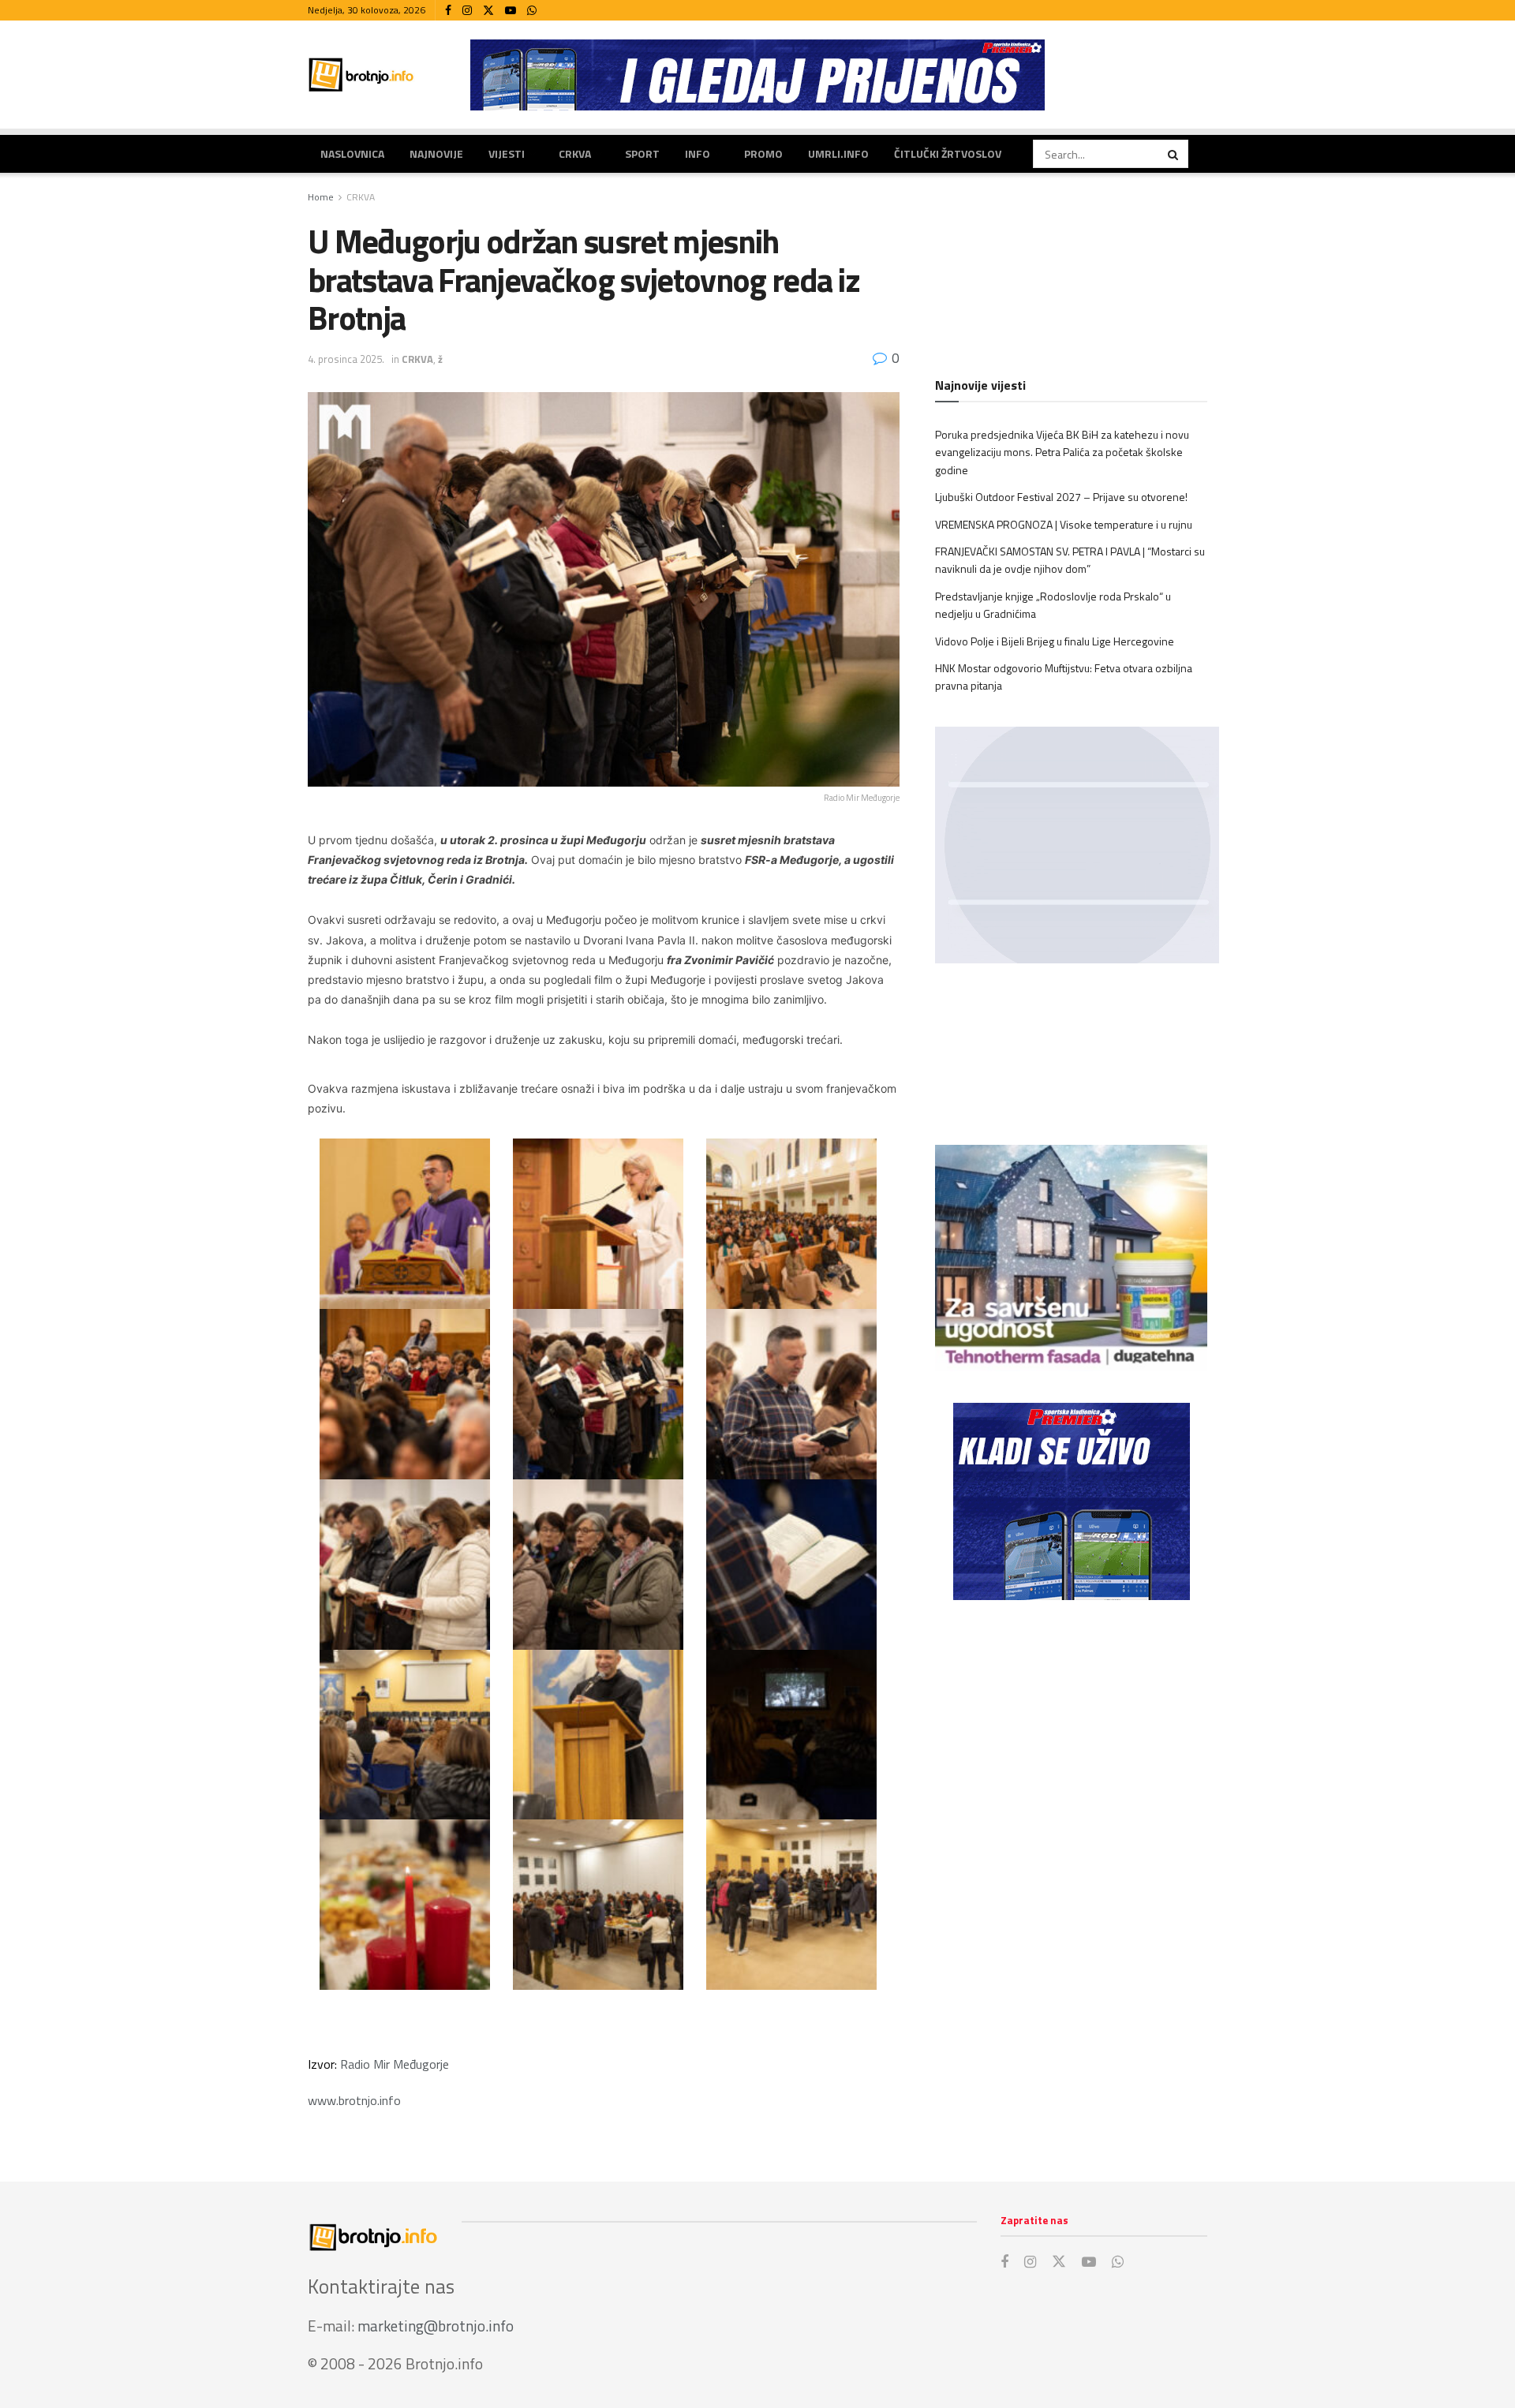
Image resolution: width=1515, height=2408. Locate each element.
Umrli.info (838, 153)
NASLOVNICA (352, 153)
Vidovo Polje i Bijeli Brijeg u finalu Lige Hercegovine (1055, 641)
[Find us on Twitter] (488, 11)
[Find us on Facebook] (448, 11)
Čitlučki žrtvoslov (948, 153)
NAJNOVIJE (436, 153)
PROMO (763, 153)
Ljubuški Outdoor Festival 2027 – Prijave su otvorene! (1061, 497)
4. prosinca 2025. (346, 359)
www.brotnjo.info (357, 2100)
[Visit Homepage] (361, 75)
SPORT (642, 153)
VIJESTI (507, 153)
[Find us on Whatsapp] (532, 11)
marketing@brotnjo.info (436, 2326)
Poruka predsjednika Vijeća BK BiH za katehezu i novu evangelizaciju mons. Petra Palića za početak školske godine (1062, 452)
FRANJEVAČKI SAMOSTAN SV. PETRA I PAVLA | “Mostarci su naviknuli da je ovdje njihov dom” (1070, 560)
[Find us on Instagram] (467, 11)
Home (321, 197)
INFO (698, 153)
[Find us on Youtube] (511, 11)
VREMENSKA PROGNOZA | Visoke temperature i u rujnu (1064, 524)
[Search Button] (1174, 154)
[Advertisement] (1071, 1742)
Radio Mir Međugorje (395, 2064)
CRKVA (575, 153)
